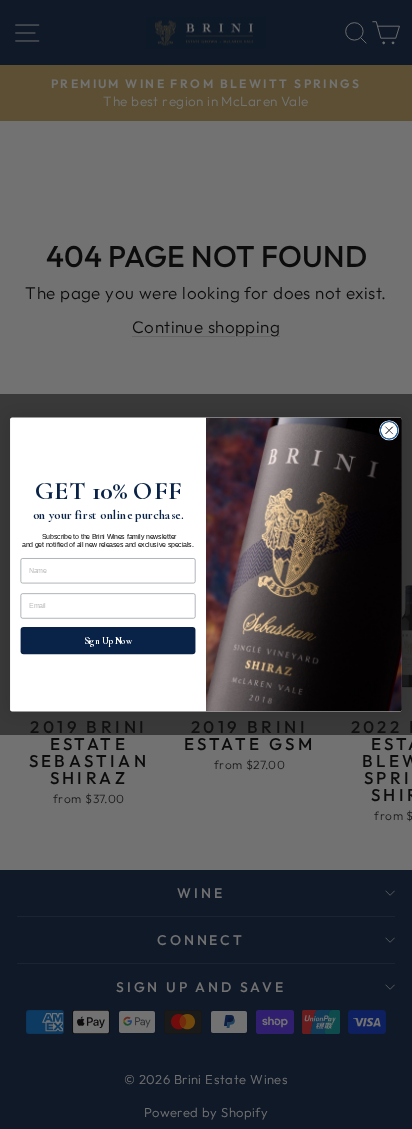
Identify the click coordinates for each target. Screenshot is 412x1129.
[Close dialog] (389, 431)
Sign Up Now (108, 640)
